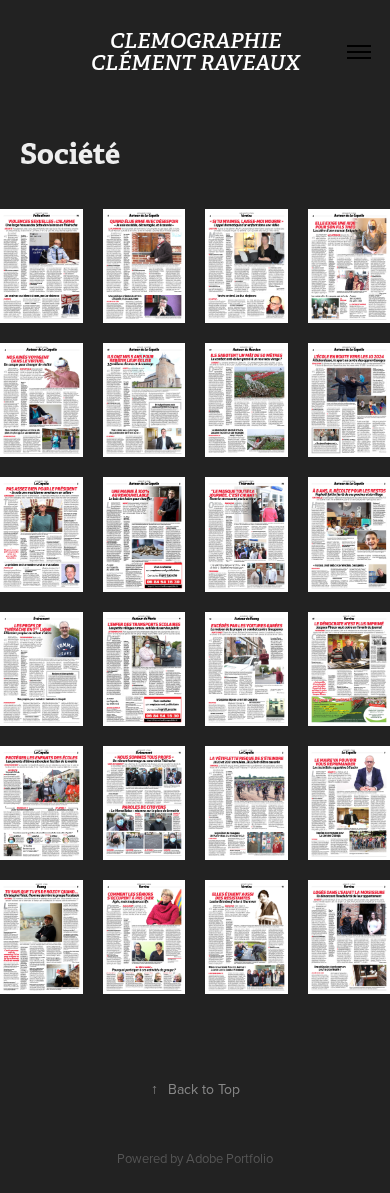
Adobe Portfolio (229, 1158)
